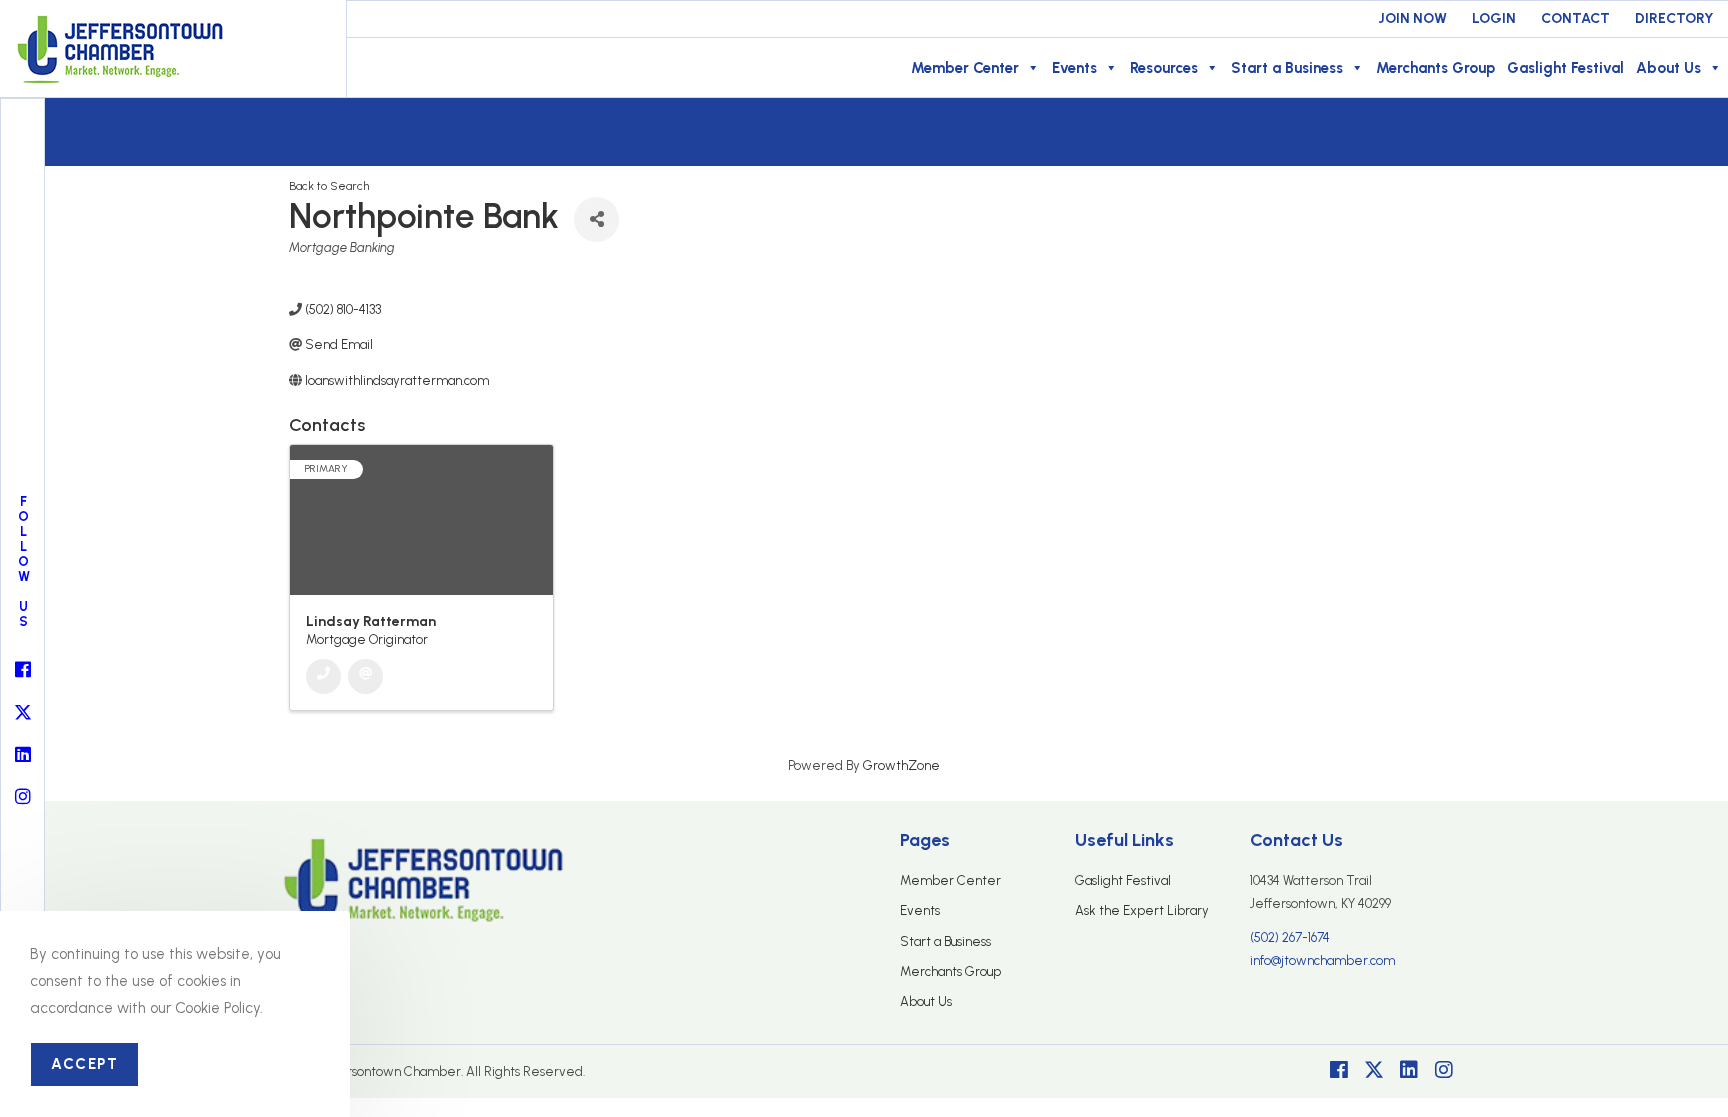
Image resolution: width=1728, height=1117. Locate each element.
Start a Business (1287, 68)
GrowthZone (901, 765)
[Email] (365, 676)
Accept (84, 1064)
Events (1074, 68)
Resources (1164, 68)
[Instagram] (1444, 1070)
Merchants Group (1435, 68)
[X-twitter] (1374, 1070)
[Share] (596, 219)
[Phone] (323, 676)
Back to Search (329, 186)
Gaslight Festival (1565, 68)
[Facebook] (1339, 1070)
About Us (1668, 68)
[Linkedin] (1409, 1070)
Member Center (965, 68)
